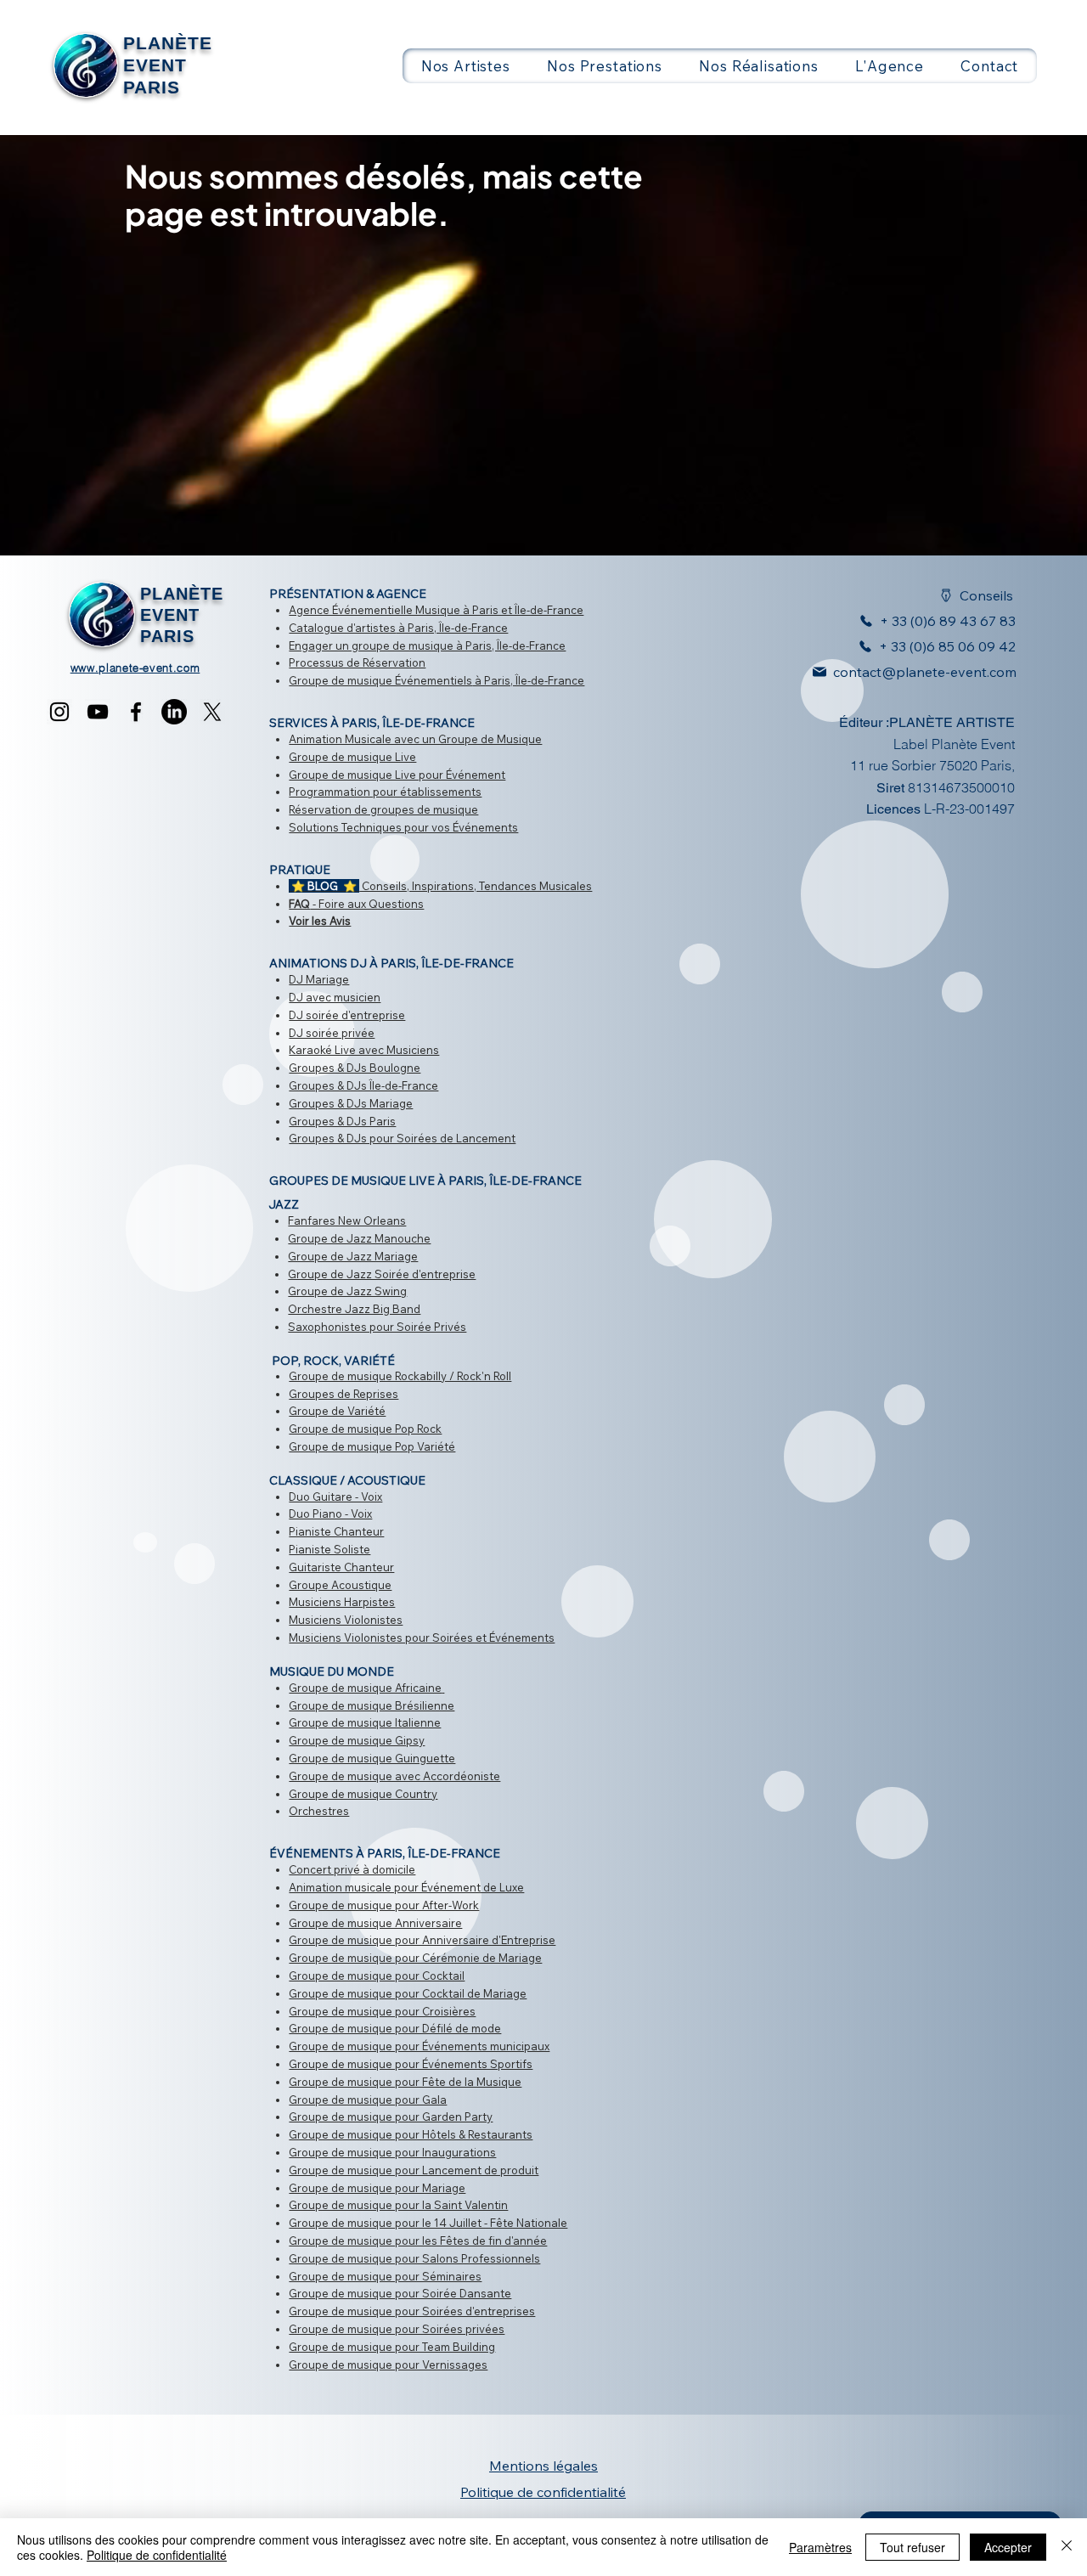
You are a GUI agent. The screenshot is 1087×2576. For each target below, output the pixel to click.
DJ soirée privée (332, 1033)
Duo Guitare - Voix (335, 1497)
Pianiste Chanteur (336, 1531)
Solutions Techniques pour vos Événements (403, 827)
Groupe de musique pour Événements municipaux (419, 2046)
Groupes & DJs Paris (342, 1121)
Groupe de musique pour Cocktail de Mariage (408, 1993)
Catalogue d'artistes (342, 628)
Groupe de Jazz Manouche (359, 1238)
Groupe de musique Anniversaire (375, 1923)
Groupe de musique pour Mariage (377, 2188)
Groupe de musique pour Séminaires (385, 2276)
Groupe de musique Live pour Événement (397, 775)
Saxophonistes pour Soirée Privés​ (377, 1327)
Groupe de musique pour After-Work (384, 1905)
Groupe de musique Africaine (365, 1688)
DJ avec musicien (335, 997)
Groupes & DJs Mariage (351, 1103)
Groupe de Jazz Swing (347, 1291)
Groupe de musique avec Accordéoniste (394, 1776)
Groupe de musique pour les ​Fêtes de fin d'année (418, 2241)
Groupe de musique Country (363, 1794)
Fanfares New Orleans (347, 1220)
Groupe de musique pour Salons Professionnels (414, 2258)
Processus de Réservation (357, 662)
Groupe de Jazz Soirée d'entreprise (382, 1274)
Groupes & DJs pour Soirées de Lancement (402, 1138)
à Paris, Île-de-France (452, 628)
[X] (212, 712)
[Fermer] (1067, 2547)
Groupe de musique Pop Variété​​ (372, 1446)
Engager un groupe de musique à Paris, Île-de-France (427, 645)
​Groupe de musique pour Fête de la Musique (405, 2082)
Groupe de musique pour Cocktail (377, 1976)
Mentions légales (543, 2466)
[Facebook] (136, 712)
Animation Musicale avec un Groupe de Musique (415, 739)
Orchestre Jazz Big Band (354, 1309)
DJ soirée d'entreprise (347, 1015)
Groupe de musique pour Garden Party (391, 2117)
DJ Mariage (319, 979)
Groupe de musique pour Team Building (392, 2347)
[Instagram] (59, 712)
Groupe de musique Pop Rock (365, 1429)
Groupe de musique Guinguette (372, 1758)
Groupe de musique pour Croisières (382, 2011)
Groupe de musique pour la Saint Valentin (398, 2205)
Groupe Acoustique (340, 1585)
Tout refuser (912, 2547)
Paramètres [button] (820, 2547)
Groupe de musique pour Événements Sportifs (411, 2064)
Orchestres (319, 1811)
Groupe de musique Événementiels (380, 680)
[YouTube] (98, 712)
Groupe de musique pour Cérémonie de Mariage (415, 1958)
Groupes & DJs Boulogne (355, 1068)
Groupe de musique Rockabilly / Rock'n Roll (400, 1376)
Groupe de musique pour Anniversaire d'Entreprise (422, 1940)
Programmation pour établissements (385, 792)
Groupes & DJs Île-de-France (363, 1085)
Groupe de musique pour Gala (368, 2100)
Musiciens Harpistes (342, 1602)
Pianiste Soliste (329, 1549)
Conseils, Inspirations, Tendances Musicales (440, 886)
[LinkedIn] (174, 712)
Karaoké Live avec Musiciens (364, 1050)
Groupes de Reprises (344, 1394)
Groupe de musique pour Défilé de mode (395, 2028)
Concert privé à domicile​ (352, 1869)
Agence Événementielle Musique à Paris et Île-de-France (436, 610)
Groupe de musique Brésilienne (372, 1705)
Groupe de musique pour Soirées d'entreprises (412, 2311)
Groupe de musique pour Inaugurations (392, 2152)
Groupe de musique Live (352, 757)
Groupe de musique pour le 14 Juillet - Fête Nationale (428, 2223)
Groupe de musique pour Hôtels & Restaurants (411, 2134)
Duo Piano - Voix (330, 1513)
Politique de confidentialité (157, 2555)
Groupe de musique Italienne (365, 1722)
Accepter (1008, 2547)
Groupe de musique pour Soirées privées (397, 2329)
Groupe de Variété (337, 1411)
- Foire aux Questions (356, 904)
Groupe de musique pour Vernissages (388, 2365)
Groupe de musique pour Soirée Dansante (400, 2293)
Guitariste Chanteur (341, 1567)
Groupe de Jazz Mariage (353, 1256)
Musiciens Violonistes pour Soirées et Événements (422, 1637)
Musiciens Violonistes (346, 1620)
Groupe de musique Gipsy (357, 1740)
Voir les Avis (320, 921)
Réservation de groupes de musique (383, 809)
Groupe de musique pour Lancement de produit (414, 2170)
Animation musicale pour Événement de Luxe (406, 1887)
